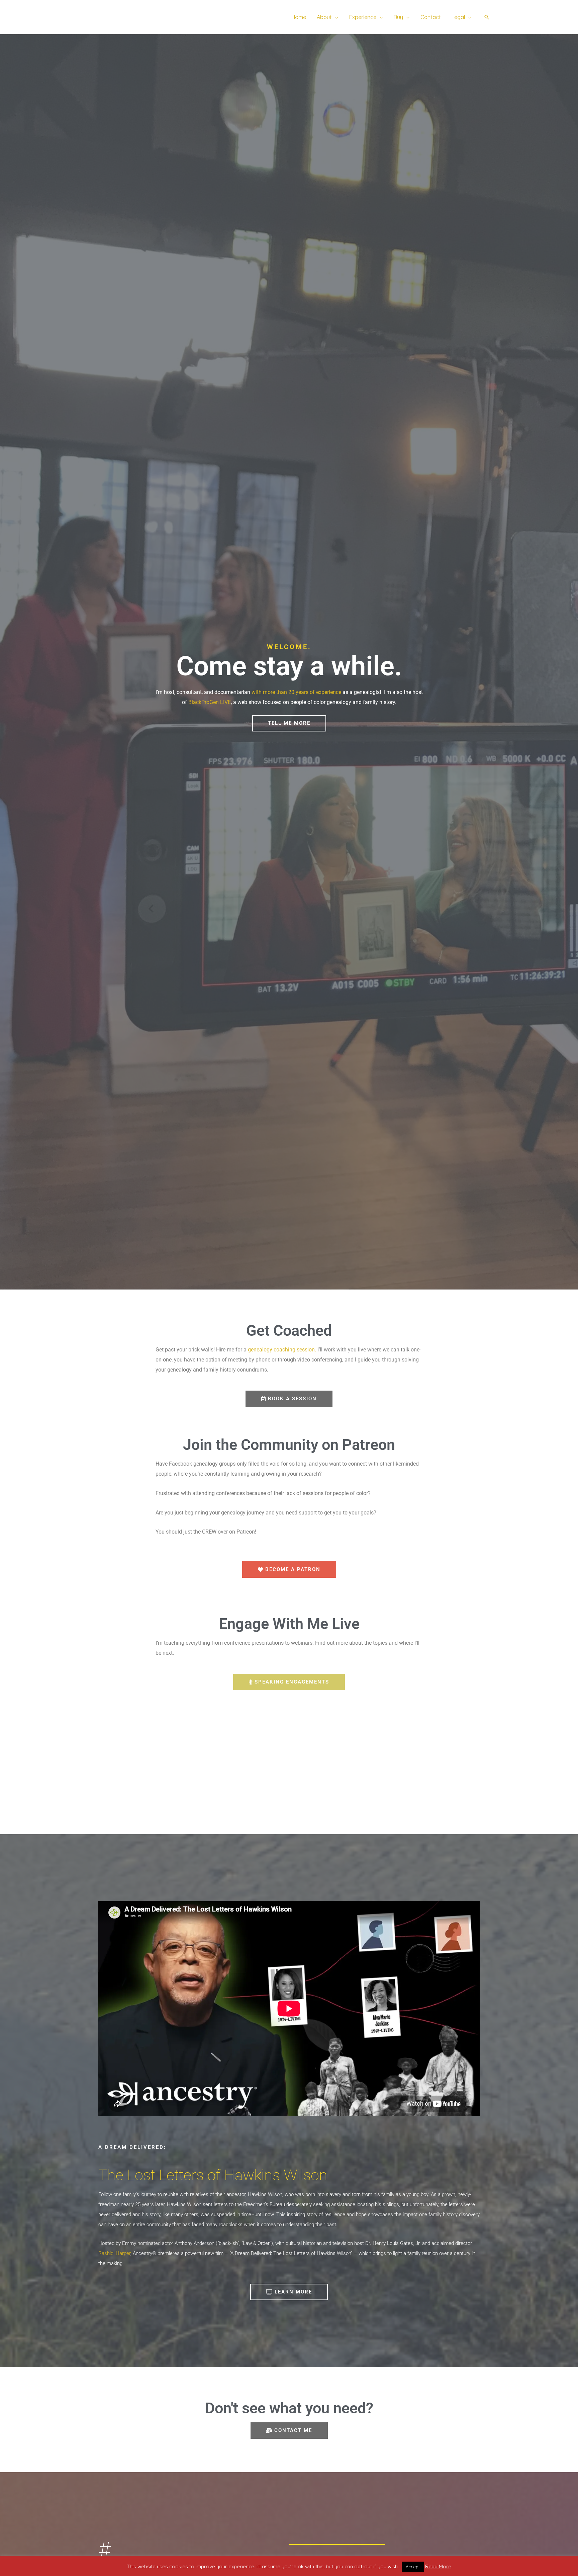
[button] (335, 17)
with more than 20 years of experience (296, 692)
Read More (438, 2566)
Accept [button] (413, 2567)
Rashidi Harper (114, 2253)
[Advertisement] (289, 1744)
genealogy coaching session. (282, 1350)
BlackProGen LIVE (210, 702)
